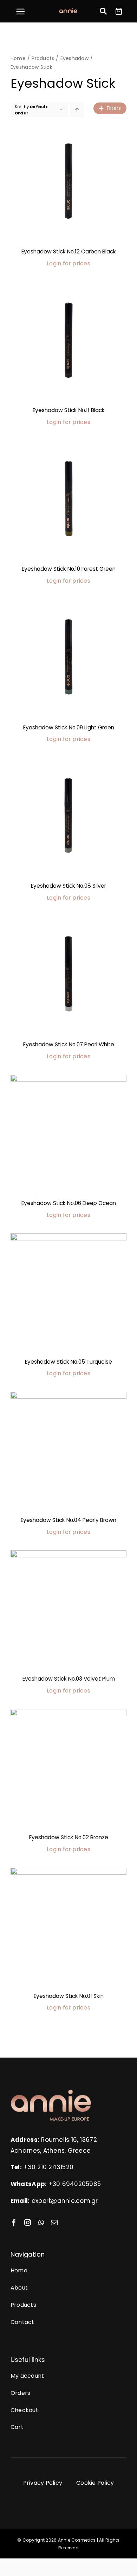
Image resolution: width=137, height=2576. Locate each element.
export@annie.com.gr (65, 2201)
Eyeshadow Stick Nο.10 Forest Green (69, 569)
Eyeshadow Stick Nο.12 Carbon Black (69, 251)
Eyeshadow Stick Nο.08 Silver (68, 886)
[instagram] (28, 2222)
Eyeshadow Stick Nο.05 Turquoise (68, 1362)
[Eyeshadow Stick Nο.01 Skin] (68, 1926)
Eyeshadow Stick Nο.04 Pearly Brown (68, 1520)
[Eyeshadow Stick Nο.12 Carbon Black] (68, 181)
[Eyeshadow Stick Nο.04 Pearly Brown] (68, 1450)
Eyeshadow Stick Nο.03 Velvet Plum (69, 1679)
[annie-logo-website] (51, 2092)
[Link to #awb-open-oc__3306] (20, 12)
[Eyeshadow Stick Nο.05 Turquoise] (68, 1291)
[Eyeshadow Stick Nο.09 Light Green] (68, 657)
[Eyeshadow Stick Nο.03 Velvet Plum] (68, 1608)
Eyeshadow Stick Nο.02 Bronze (69, 1837)
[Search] (103, 11)
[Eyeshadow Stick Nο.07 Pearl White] (68, 974)
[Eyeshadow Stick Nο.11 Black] (68, 340)
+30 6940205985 (75, 2184)
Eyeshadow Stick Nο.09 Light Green (69, 727)
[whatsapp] (41, 2222)
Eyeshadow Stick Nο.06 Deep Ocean (69, 1203)
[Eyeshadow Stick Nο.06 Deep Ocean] (68, 1133)
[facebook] (14, 2222)
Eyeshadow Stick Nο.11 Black (69, 410)
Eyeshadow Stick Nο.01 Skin (69, 1996)
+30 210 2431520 (48, 2167)
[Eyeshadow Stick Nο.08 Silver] (68, 815)
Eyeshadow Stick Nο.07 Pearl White (69, 1044)
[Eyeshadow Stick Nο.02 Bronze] (68, 1767)
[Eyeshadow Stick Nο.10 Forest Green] (68, 498)
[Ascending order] (77, 110)
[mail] (54, 2222)
